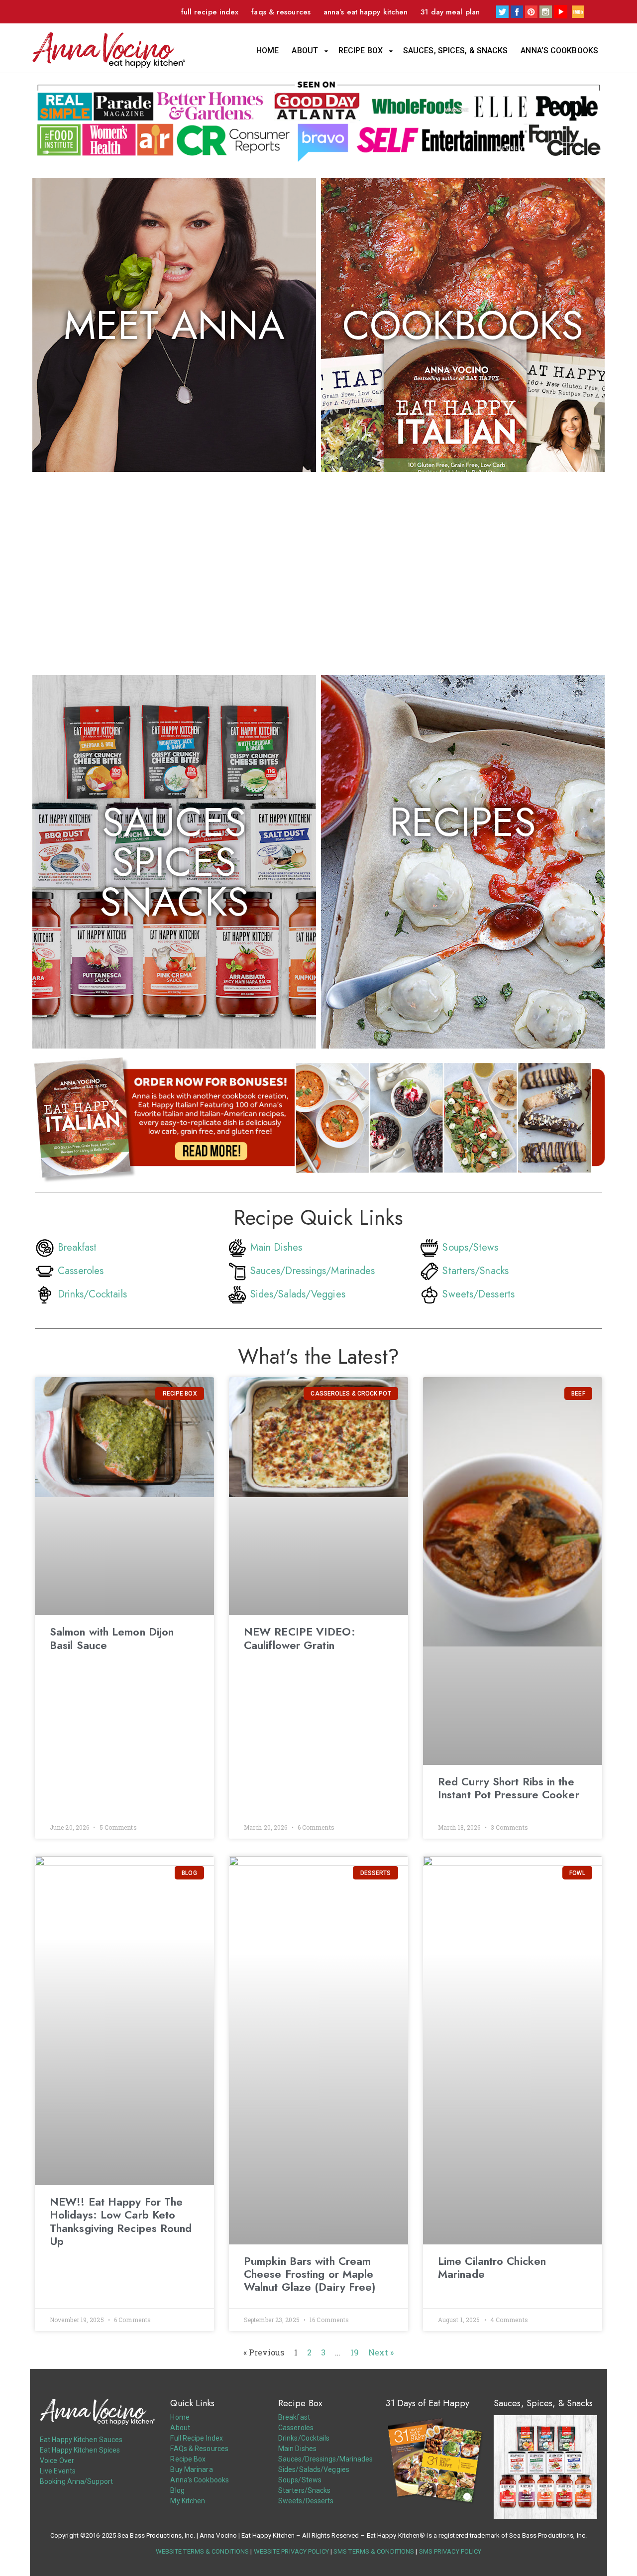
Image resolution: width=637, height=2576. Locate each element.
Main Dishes (276, 1247)
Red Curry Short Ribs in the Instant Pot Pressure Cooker (509, 1788)
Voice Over (57, 2460)
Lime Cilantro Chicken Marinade (492, 2267)
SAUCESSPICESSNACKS (174, 862)
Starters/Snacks (476, 1271)
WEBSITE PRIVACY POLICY (291, 2551)
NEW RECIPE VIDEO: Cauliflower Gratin (300, 1638)
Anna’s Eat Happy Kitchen (366, 12)
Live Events (58, 2471)
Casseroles (81, 1271)
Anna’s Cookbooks (559, 51)
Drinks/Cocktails (92, 1294)
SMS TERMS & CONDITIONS (374, 2551)
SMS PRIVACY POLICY (450, 2551)
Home (267, 51)
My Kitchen (188, 2501)
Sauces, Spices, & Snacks (455, 51)
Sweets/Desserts (478, 1294)
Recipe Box (361, 51)
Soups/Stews (470, 1247)
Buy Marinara (191, 2469)
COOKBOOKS (463, 325)
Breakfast (77, 1247)
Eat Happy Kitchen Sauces (81, 2440)
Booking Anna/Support (76, 2481)
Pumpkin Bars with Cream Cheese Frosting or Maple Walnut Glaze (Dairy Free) (310, 2274)
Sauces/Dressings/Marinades (313, 1271)
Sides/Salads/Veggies (298, 1294)
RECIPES (463, 822)
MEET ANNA (174, 325)
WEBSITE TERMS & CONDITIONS (203, 2551)
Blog (177, 2490)
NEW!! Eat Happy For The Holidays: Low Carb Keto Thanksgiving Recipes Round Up (121, 2221)
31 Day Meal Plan (450, 12)
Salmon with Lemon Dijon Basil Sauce (112, 1638)
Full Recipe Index (210, 12)
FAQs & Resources (281, 12)
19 (355, 2352)
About (305, 51)
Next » (381, 2352)
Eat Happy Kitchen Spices (80, 2450)
